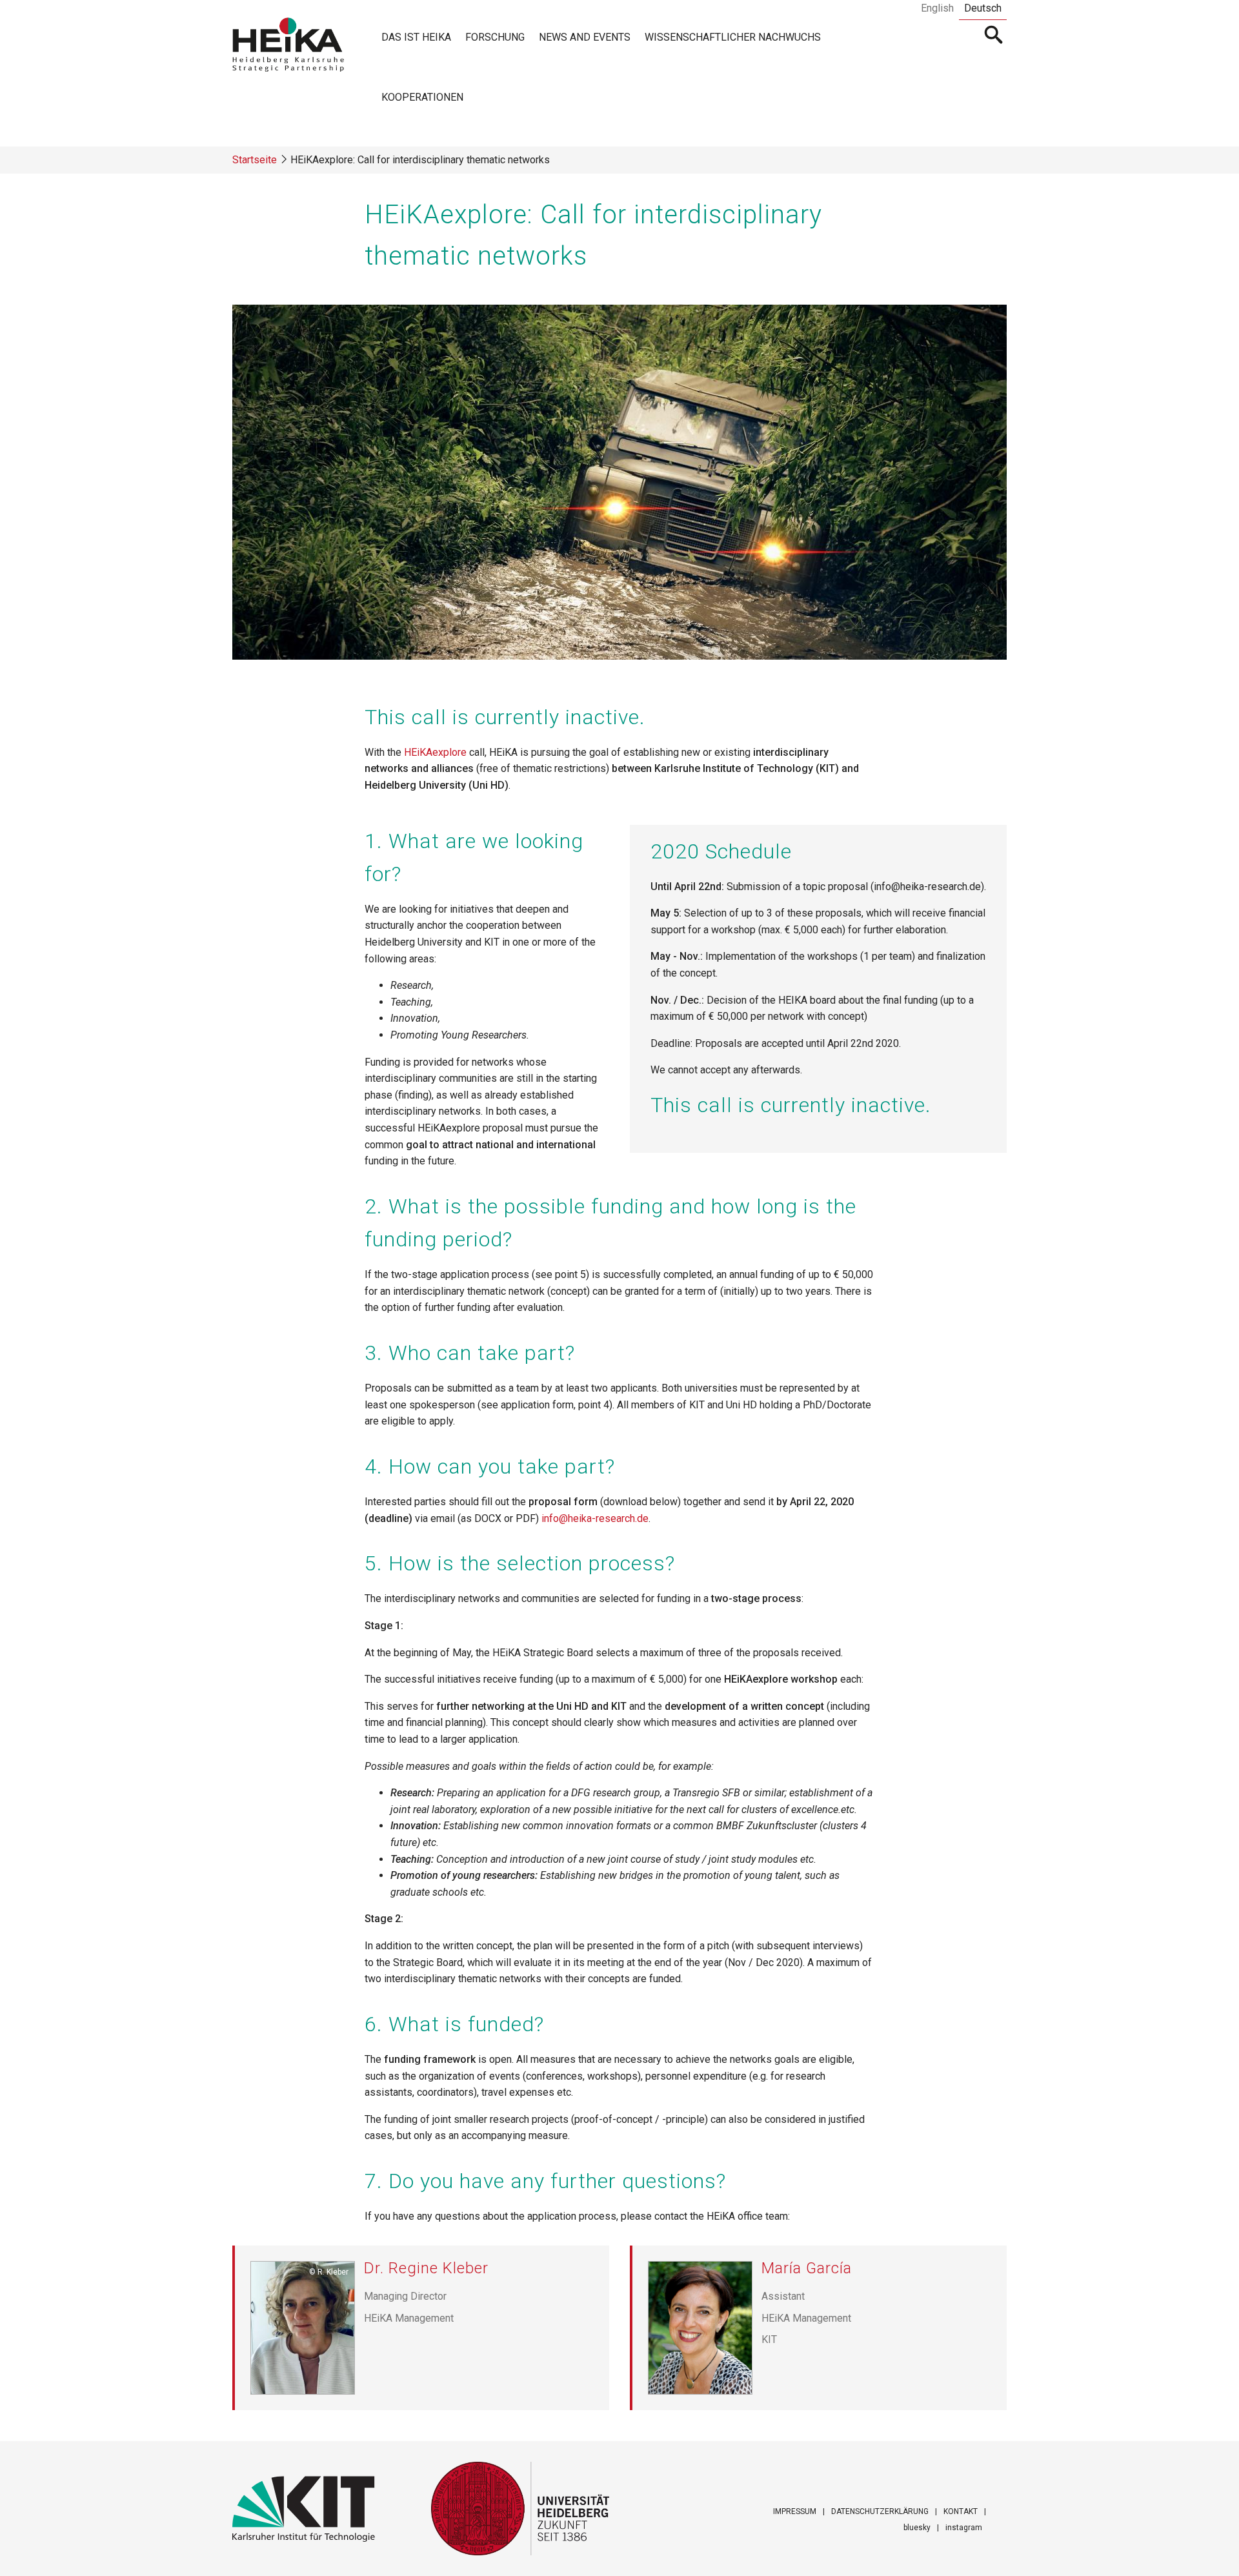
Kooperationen (422, 97)
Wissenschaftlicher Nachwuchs (733, 37)
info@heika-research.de (595, 1518)
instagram (964, 2528)
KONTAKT (961, 2511)
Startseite (255, 160)
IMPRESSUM (795, 2511)
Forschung (495, 37)
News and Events (585, 37)
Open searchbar (994, 36)
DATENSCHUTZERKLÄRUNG (880, 2511)
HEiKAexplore (435, 752)
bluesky (917, 2528)
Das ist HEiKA (416, 37)
